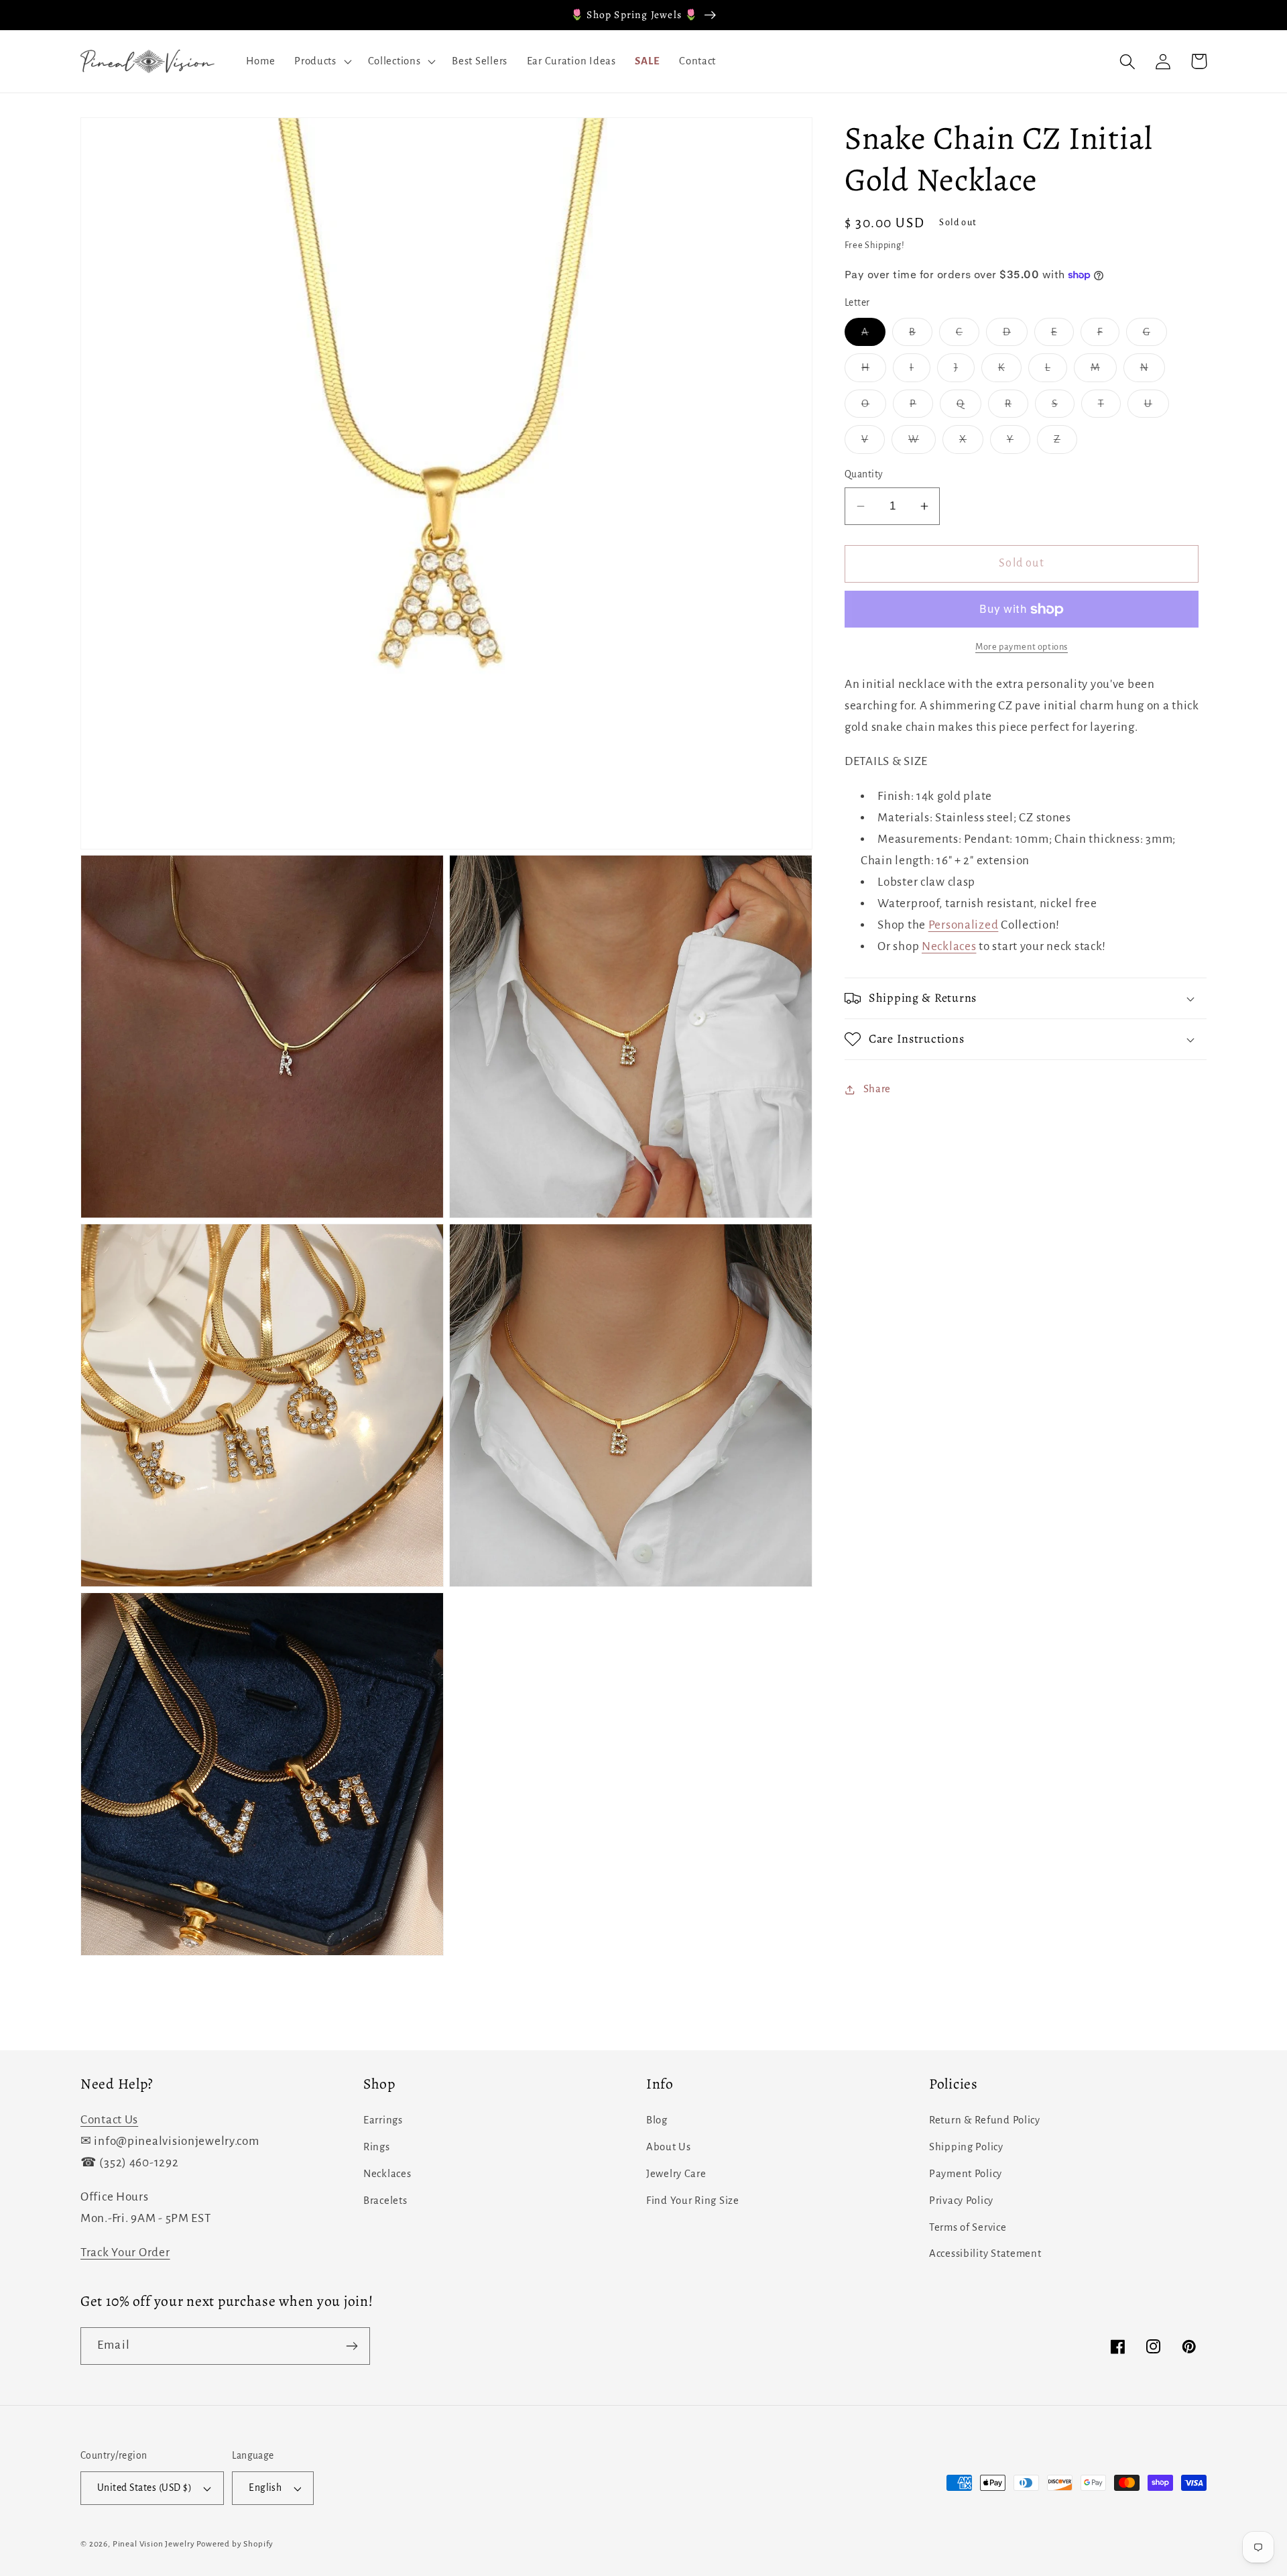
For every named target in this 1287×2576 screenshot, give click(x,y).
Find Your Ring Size (693, 2201)
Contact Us (109, 2120)
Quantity (864, 475)
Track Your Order (125, 2252)
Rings (377, 2147)
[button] (322, 62)
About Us (669, 2147)
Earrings (383, 2120)
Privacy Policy (961, 2201)
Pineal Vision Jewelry (154, 2544)
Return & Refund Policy (985, 2120)
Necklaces (949, 946)
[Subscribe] (352, 2346)
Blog (657, 2120)
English (265, 2488)
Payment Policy (966, 2174)
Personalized (964, 925)
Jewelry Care (676, 2174)
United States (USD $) (144, 2488)
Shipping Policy (966, 2147)
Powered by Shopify (235, 2544)
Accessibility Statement (985, 2253)
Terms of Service (968, 2227)
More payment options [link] (1022, 647)
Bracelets (385, 2201)
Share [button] (877, 1090)
